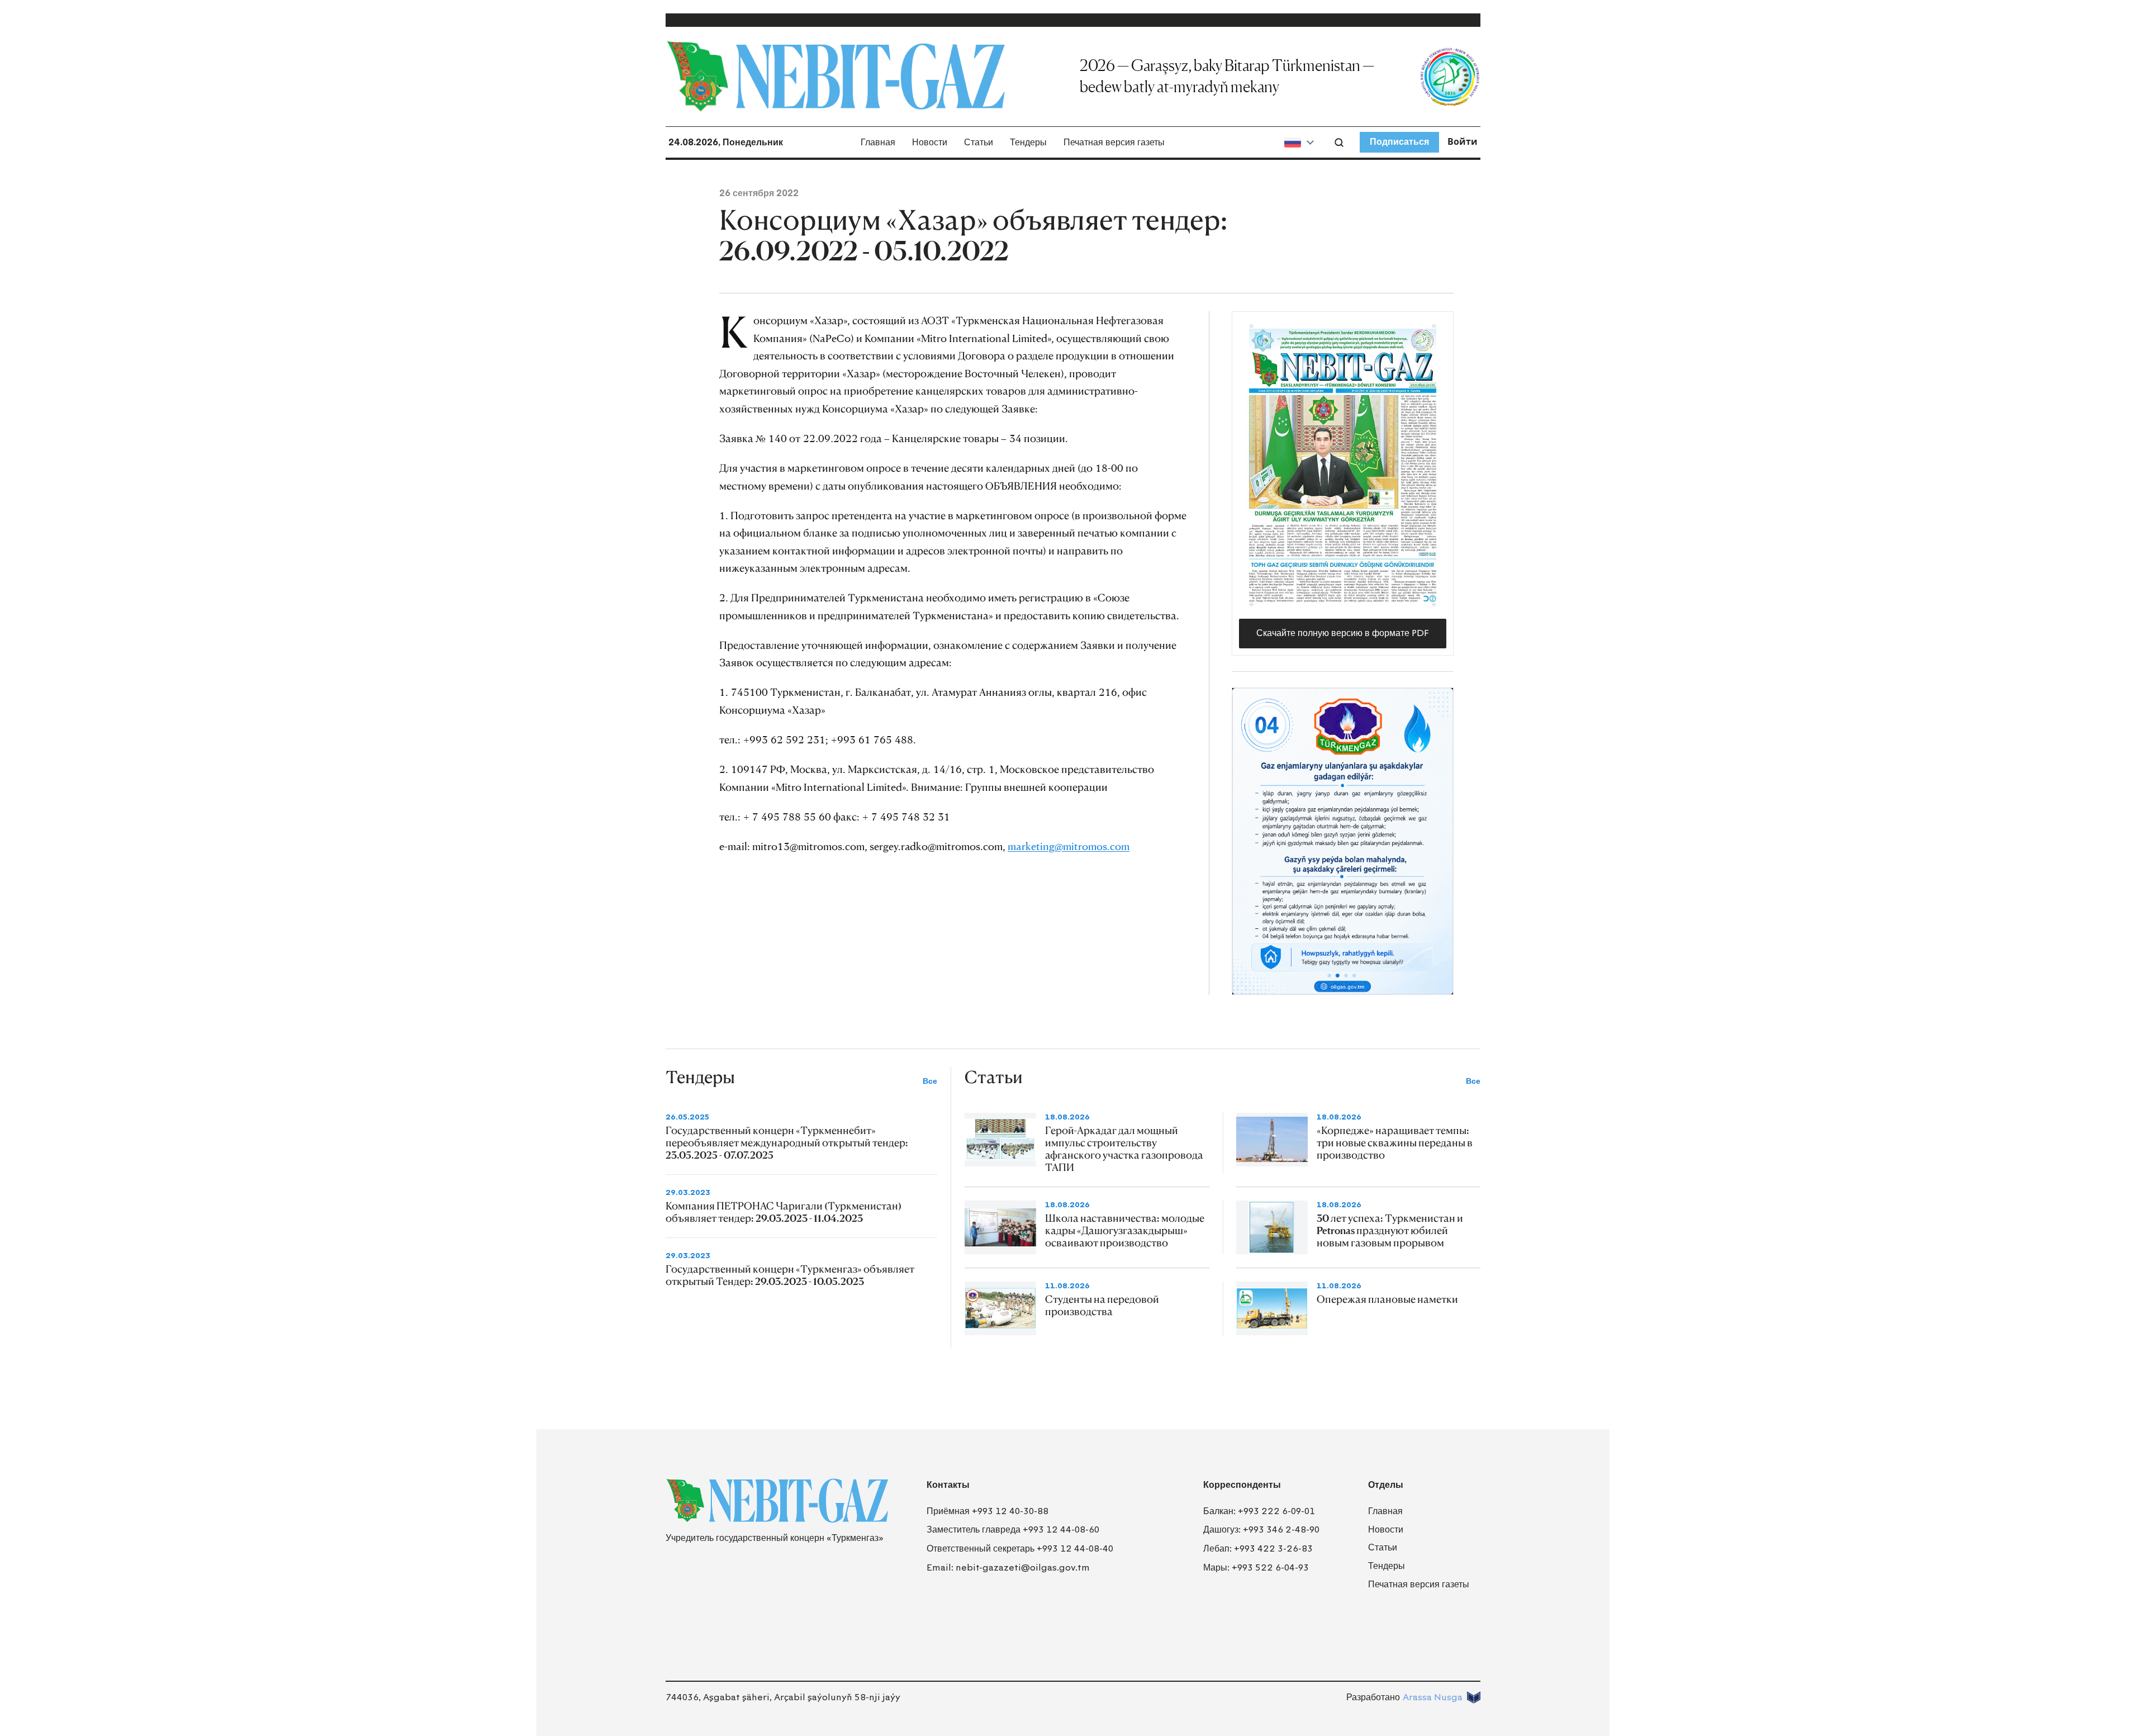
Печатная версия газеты (1114, 142)
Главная (878, 142)
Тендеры (1028, 142)
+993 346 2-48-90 (1281, 1529)
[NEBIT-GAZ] (777, 1501)
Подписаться (1399, 142)
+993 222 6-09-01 (1276, 1511)
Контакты (948, 1485)
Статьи (979, 142)
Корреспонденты (1242, 1485)
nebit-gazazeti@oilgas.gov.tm (1023, 1567)
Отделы (1386, 1485)
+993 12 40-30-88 (1010, 1511)
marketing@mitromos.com (1069, 846)
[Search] (1339, 143)
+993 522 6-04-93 (1270, 1567)
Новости (930, 142)
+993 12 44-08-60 (1061, 1529)
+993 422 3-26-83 (1273, 1548)
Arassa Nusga (1433, 1697)
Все (930, 1081)
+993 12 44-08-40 (1075, 1548)
